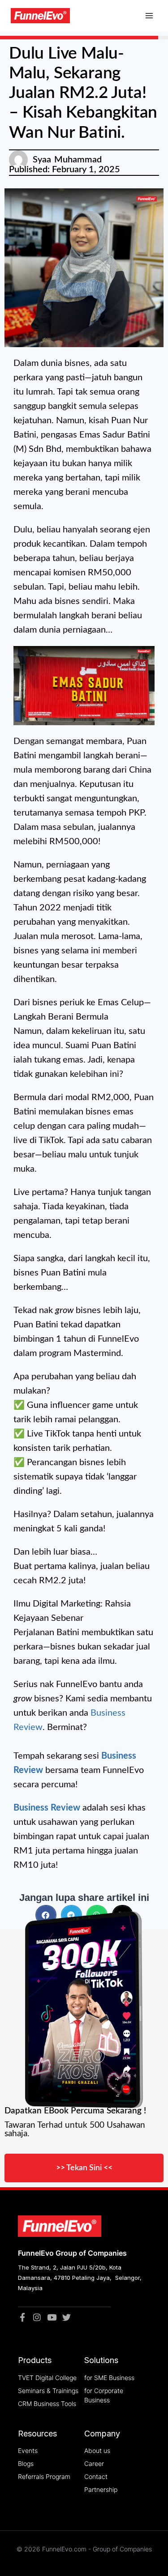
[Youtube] (52, 2317)
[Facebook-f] (22, 2317)
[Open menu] (149, 16)
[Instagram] (37, 2317)
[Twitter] (67, 2317)
